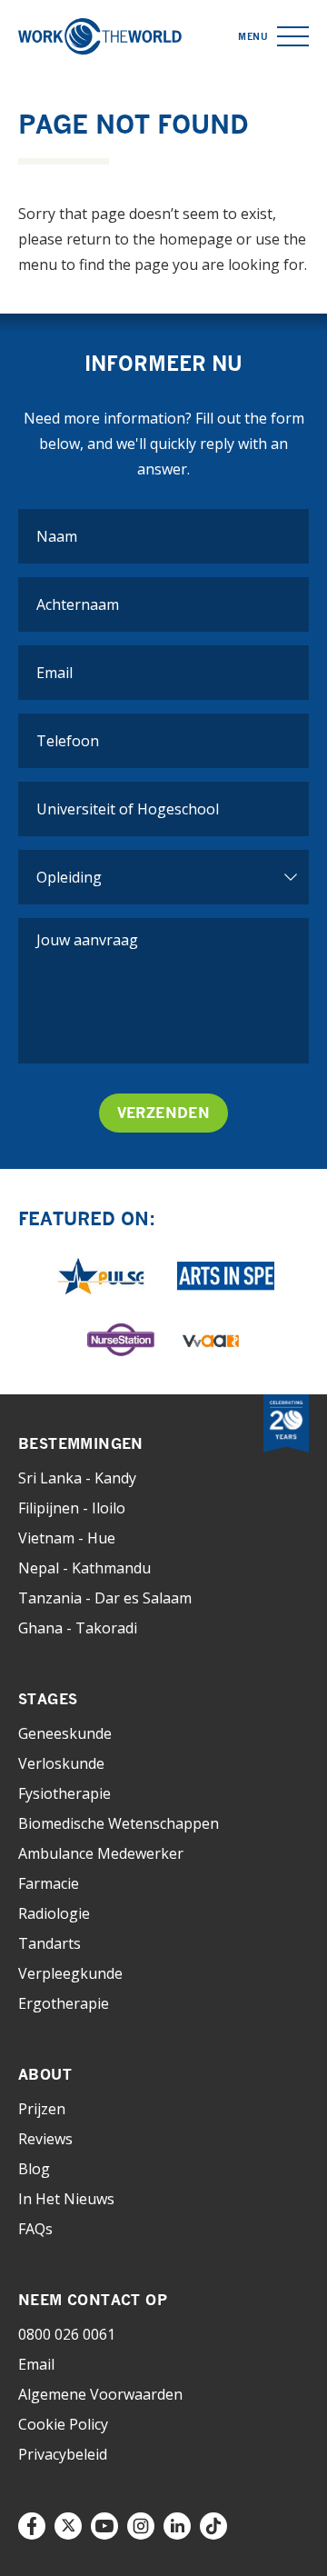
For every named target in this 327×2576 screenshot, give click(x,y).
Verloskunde (61, 1763)
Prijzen (42, 2109)
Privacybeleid (63, 2454)
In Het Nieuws (66, 2199)
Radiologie (54, 1913)
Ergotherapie (64, 2003)
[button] (293, 37)
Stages (48, 1699)
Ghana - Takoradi (78, 1628)
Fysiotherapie (64, 1793)
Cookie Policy (63, 2424)
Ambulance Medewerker (101, 1853)
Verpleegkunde (70, 1973)
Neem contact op (93, 2300)
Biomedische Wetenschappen (119, 1823)
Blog (34, 2169)
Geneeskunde (65, 1733)
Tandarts (50, 1943)
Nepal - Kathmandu (84, 1568)
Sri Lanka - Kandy (77, 1478)
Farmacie (49, 1883)
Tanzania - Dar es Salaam (105, 1598)
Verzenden (164, 1113)
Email (36, 2364)
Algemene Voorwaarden (100, 2394)
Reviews (45, 2139)
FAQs (35, 2229)
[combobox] (163, 809)
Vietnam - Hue (67, 1538)
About (45, 2074)
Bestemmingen (81, 1443)
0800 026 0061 (67, 2334)
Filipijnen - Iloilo (72, 1508)
